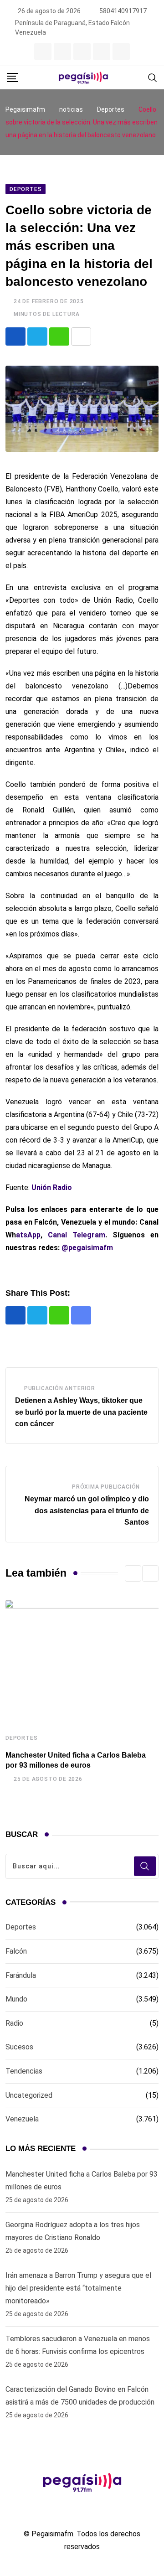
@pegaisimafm (87, 1248)
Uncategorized (29, 2095)
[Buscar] (153, 77)
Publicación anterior (60, 1388)
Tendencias (24, 2071)
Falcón (16, 1951)
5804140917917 (123, 11)
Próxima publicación (106, 1487)
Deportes (21, 1738)
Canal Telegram (77, 1235)
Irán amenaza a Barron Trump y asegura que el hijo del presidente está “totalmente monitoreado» (78, 2288)
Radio (14, 2023)
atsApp (28, 1235)
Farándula (21, 1975)
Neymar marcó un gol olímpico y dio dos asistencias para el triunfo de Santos (87, 1510)
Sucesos (19, 2047)
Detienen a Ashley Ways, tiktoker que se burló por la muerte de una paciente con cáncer (81, 1412)
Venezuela (22, 2119)
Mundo (16, 1999)
